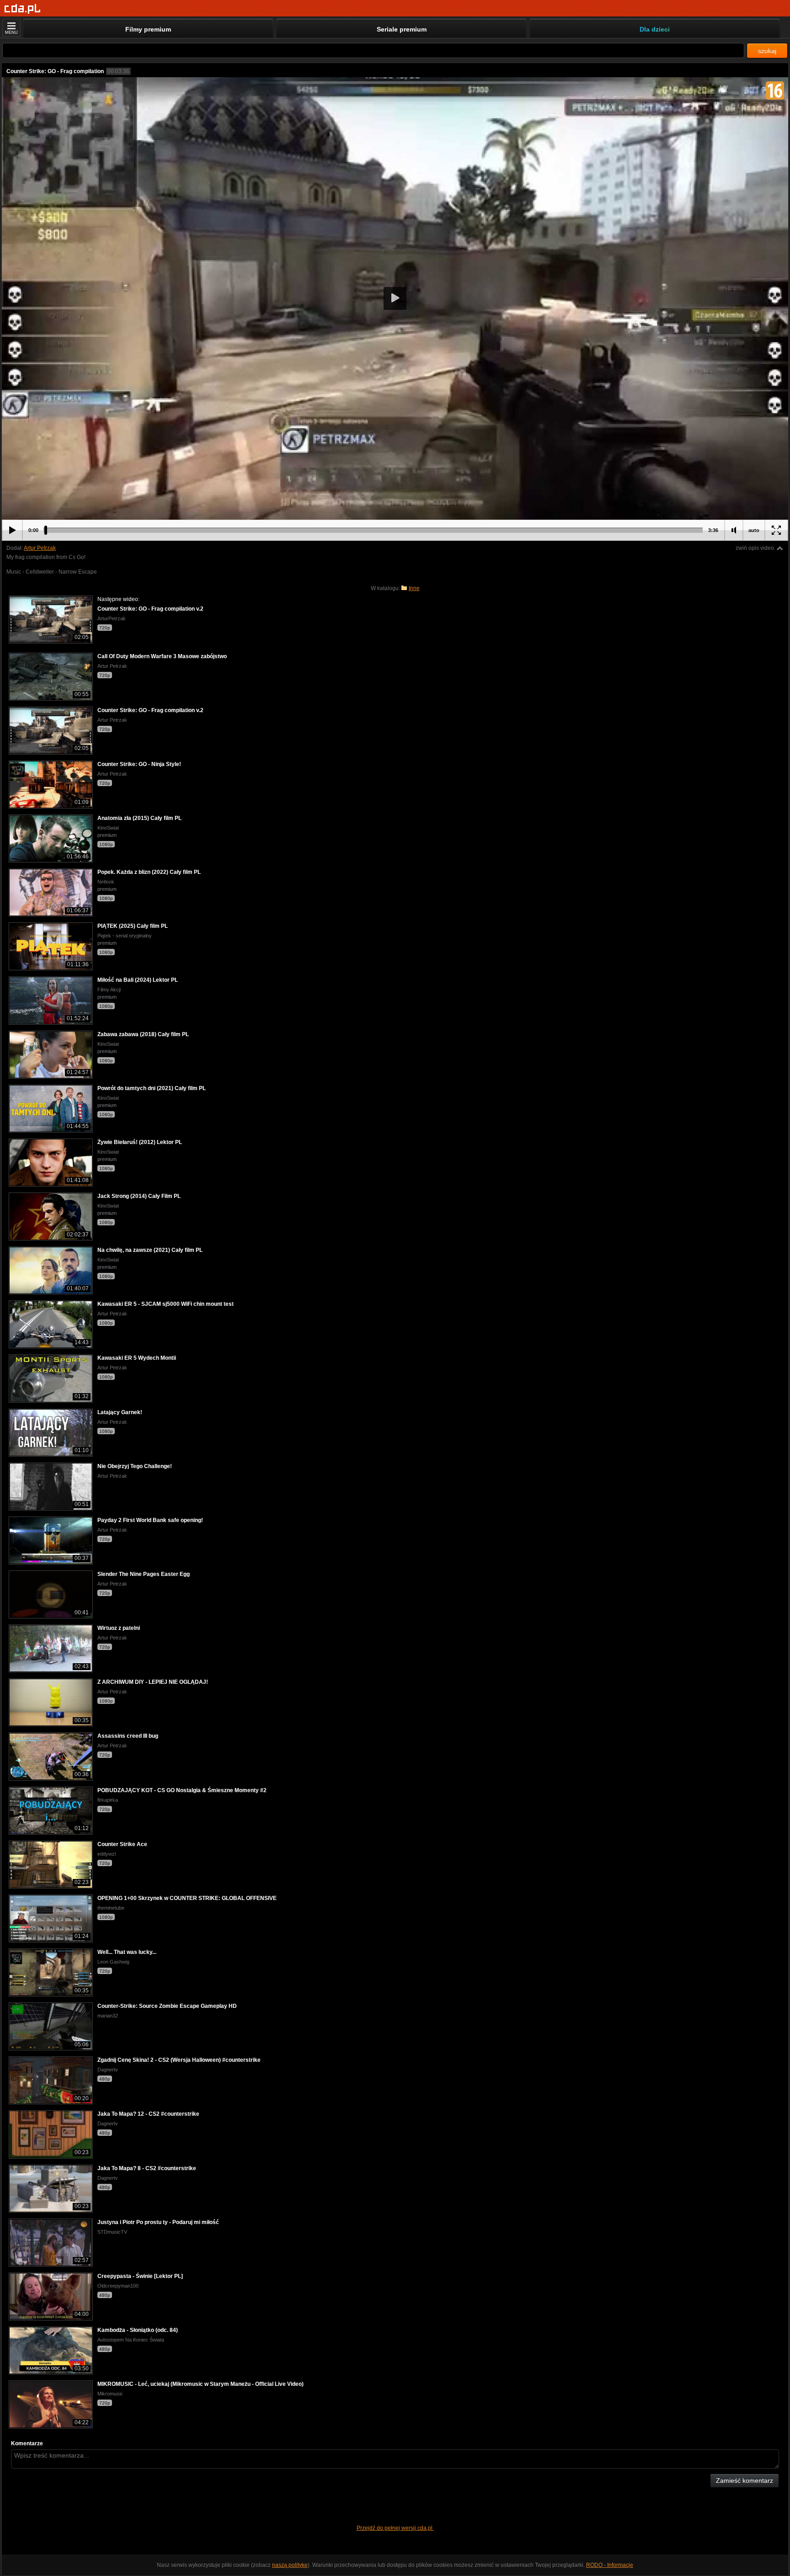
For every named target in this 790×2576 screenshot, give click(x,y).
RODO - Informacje (610, 2565)
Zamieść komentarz (745, 2480)
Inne (414, 588)
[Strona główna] (23, 9)
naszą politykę (290, 2565)
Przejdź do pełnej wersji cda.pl (395, 2528)
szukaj (767, 51)
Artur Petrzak (40, 548)
